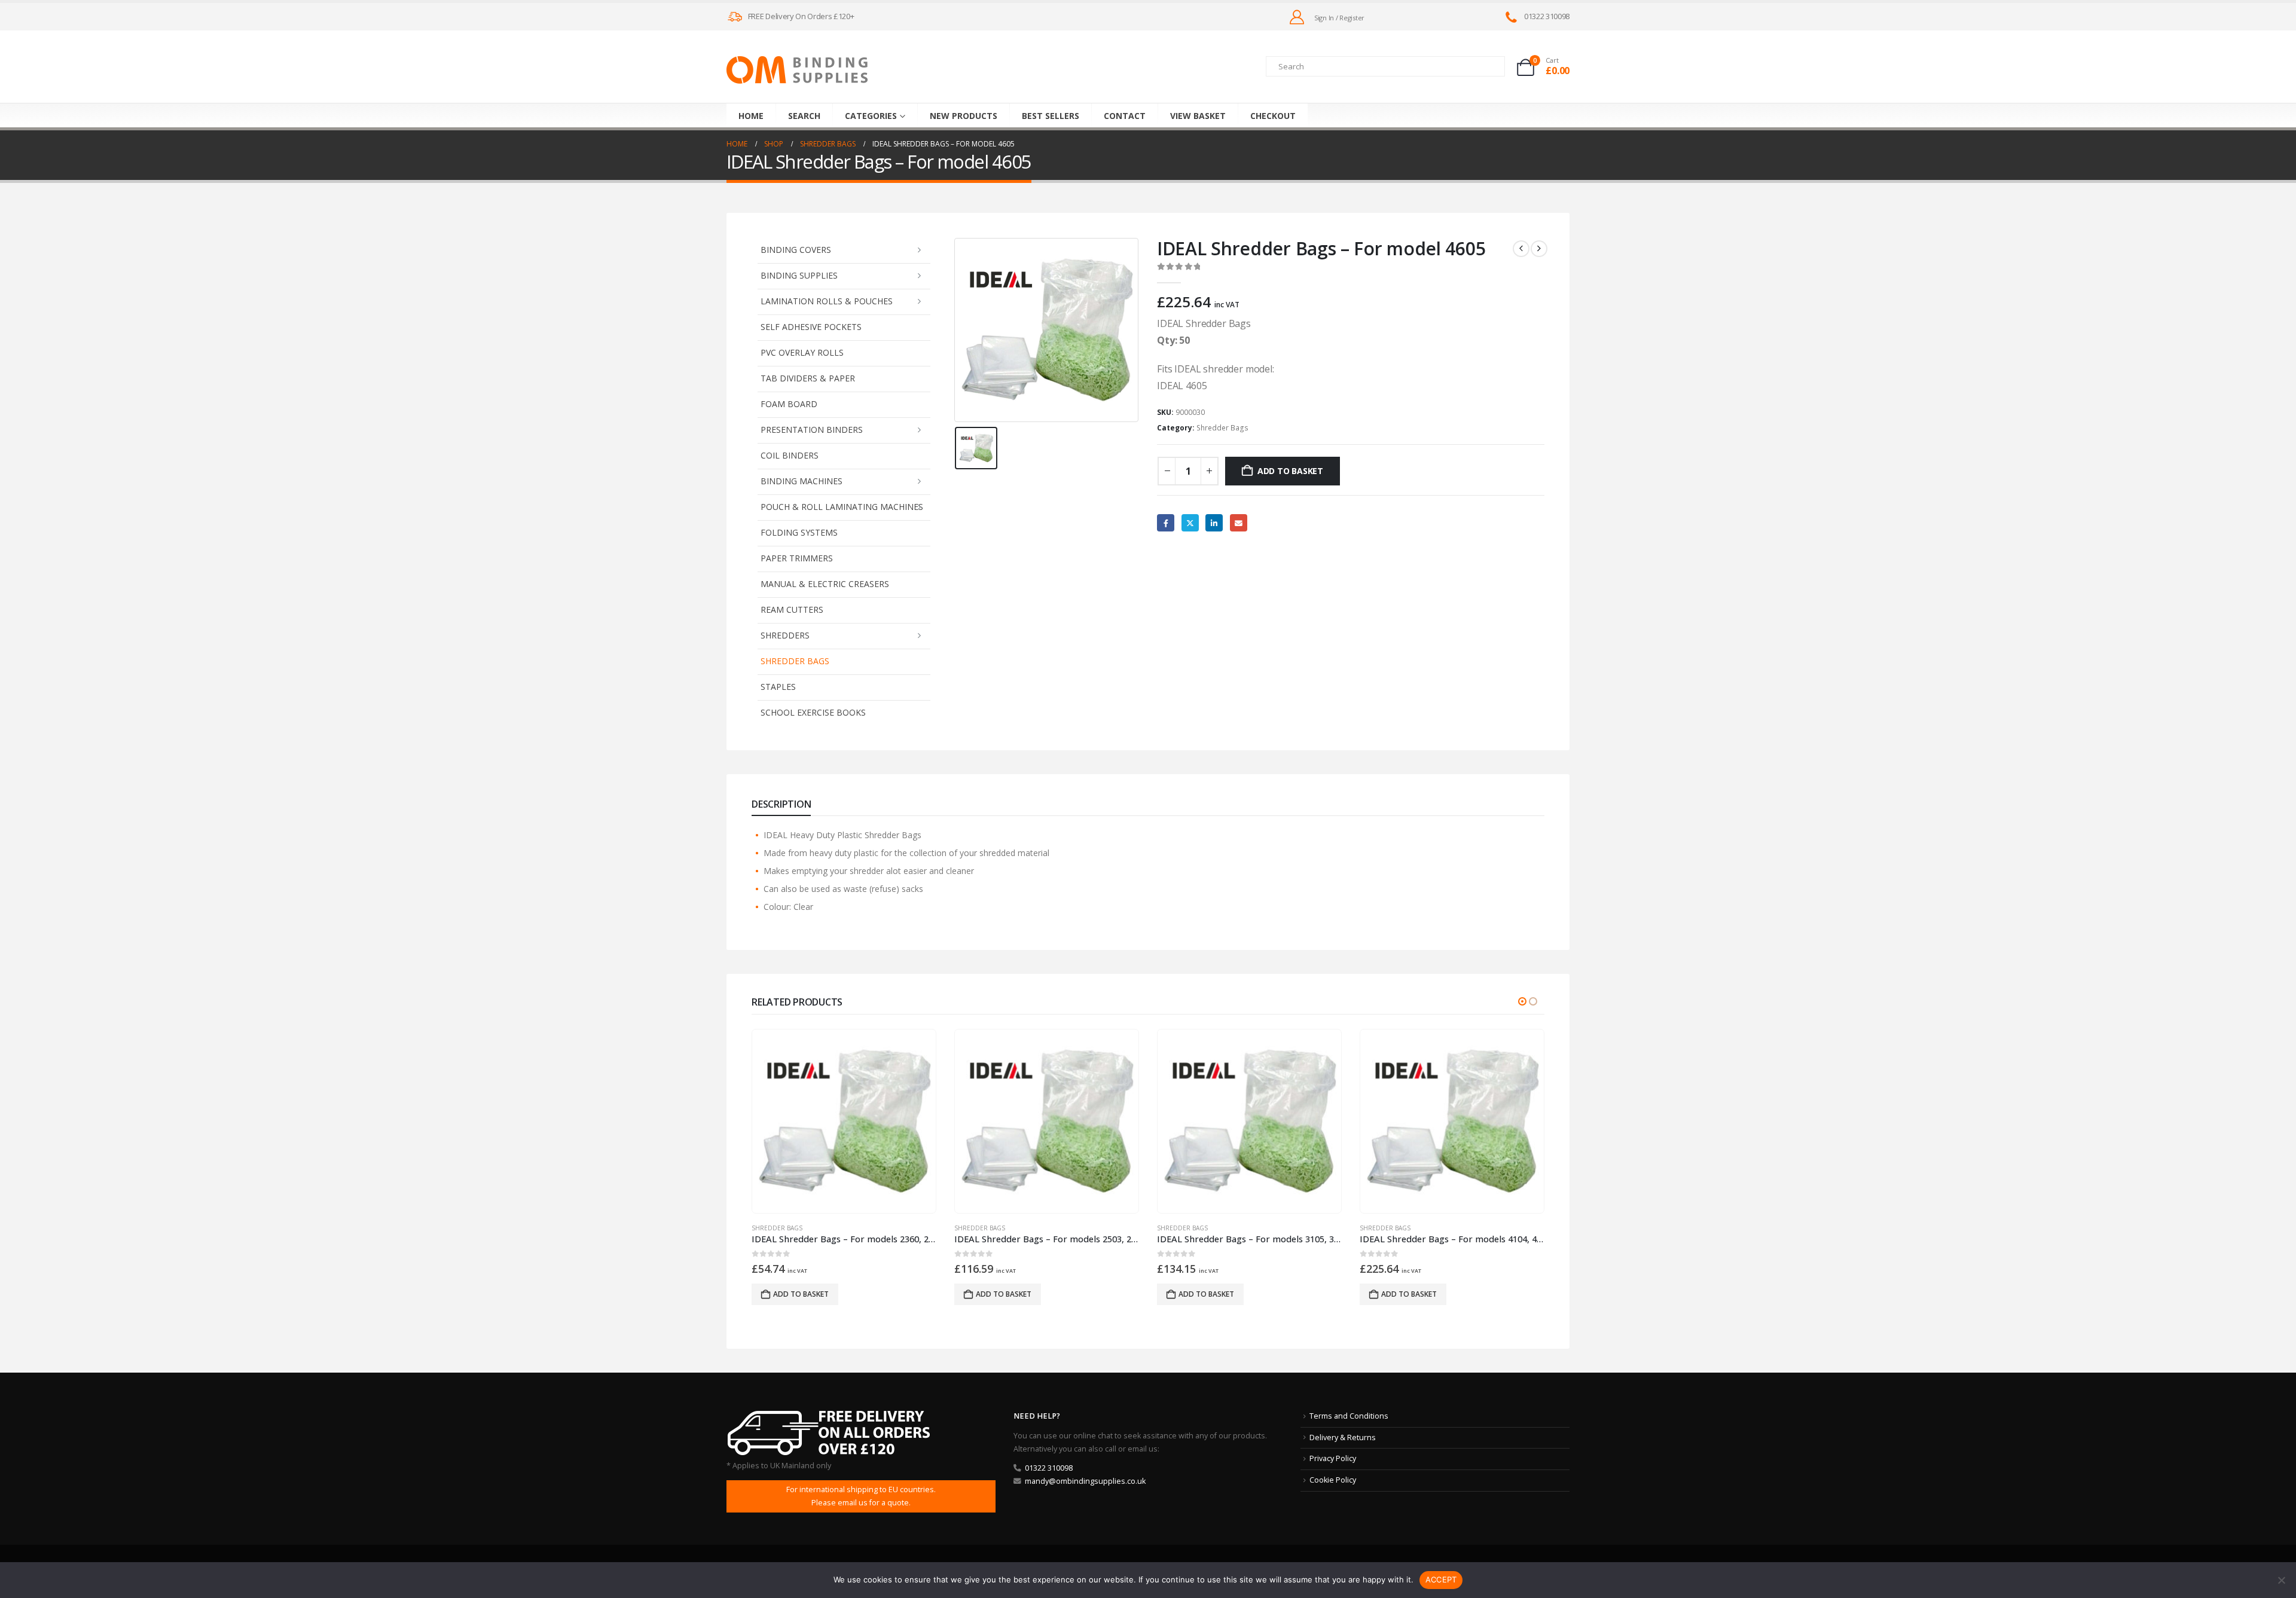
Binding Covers (796, 250)
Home (751, 116)
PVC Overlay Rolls (802, 352)
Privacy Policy (1333, 1458)
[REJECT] (2281, 1580)
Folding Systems (799, 532)
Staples (778, 687)
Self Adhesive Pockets (811, 327)
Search (804, 116)
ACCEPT (1441, 1579)
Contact (1125, 116)
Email (1239, 523)
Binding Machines (802, 481)
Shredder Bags (795, 661)
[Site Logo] (797, 70)
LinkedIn (1214, 523)
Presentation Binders (812, 430)
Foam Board (789, 404)
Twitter (1190, 523)
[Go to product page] (844, 1121)
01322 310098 (1049, 1468)
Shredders (785, 635)
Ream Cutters (792, 609)
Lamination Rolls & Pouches (827, 301)
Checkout (1273, 116)
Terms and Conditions (1349, 1416)
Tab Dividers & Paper (808, 378)
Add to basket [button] (801, 1294)
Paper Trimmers (797, 558)
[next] (1539, 249)
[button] (1522, 1001)
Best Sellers (1051, 116)
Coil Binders (790, 455)
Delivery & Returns (1343, 1437)
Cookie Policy (1333, 1480)
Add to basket (1290, 471)
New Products (964, 116)
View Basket (1198, 116)
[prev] (1521, 249)
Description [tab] (781, 804)
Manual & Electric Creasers (825, 584)
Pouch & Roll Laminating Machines (842, 507)
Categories (871, 116)
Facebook (1166, 523)
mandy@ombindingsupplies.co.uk (1085, 1481)
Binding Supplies (799, 275)
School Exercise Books (813, 712)
